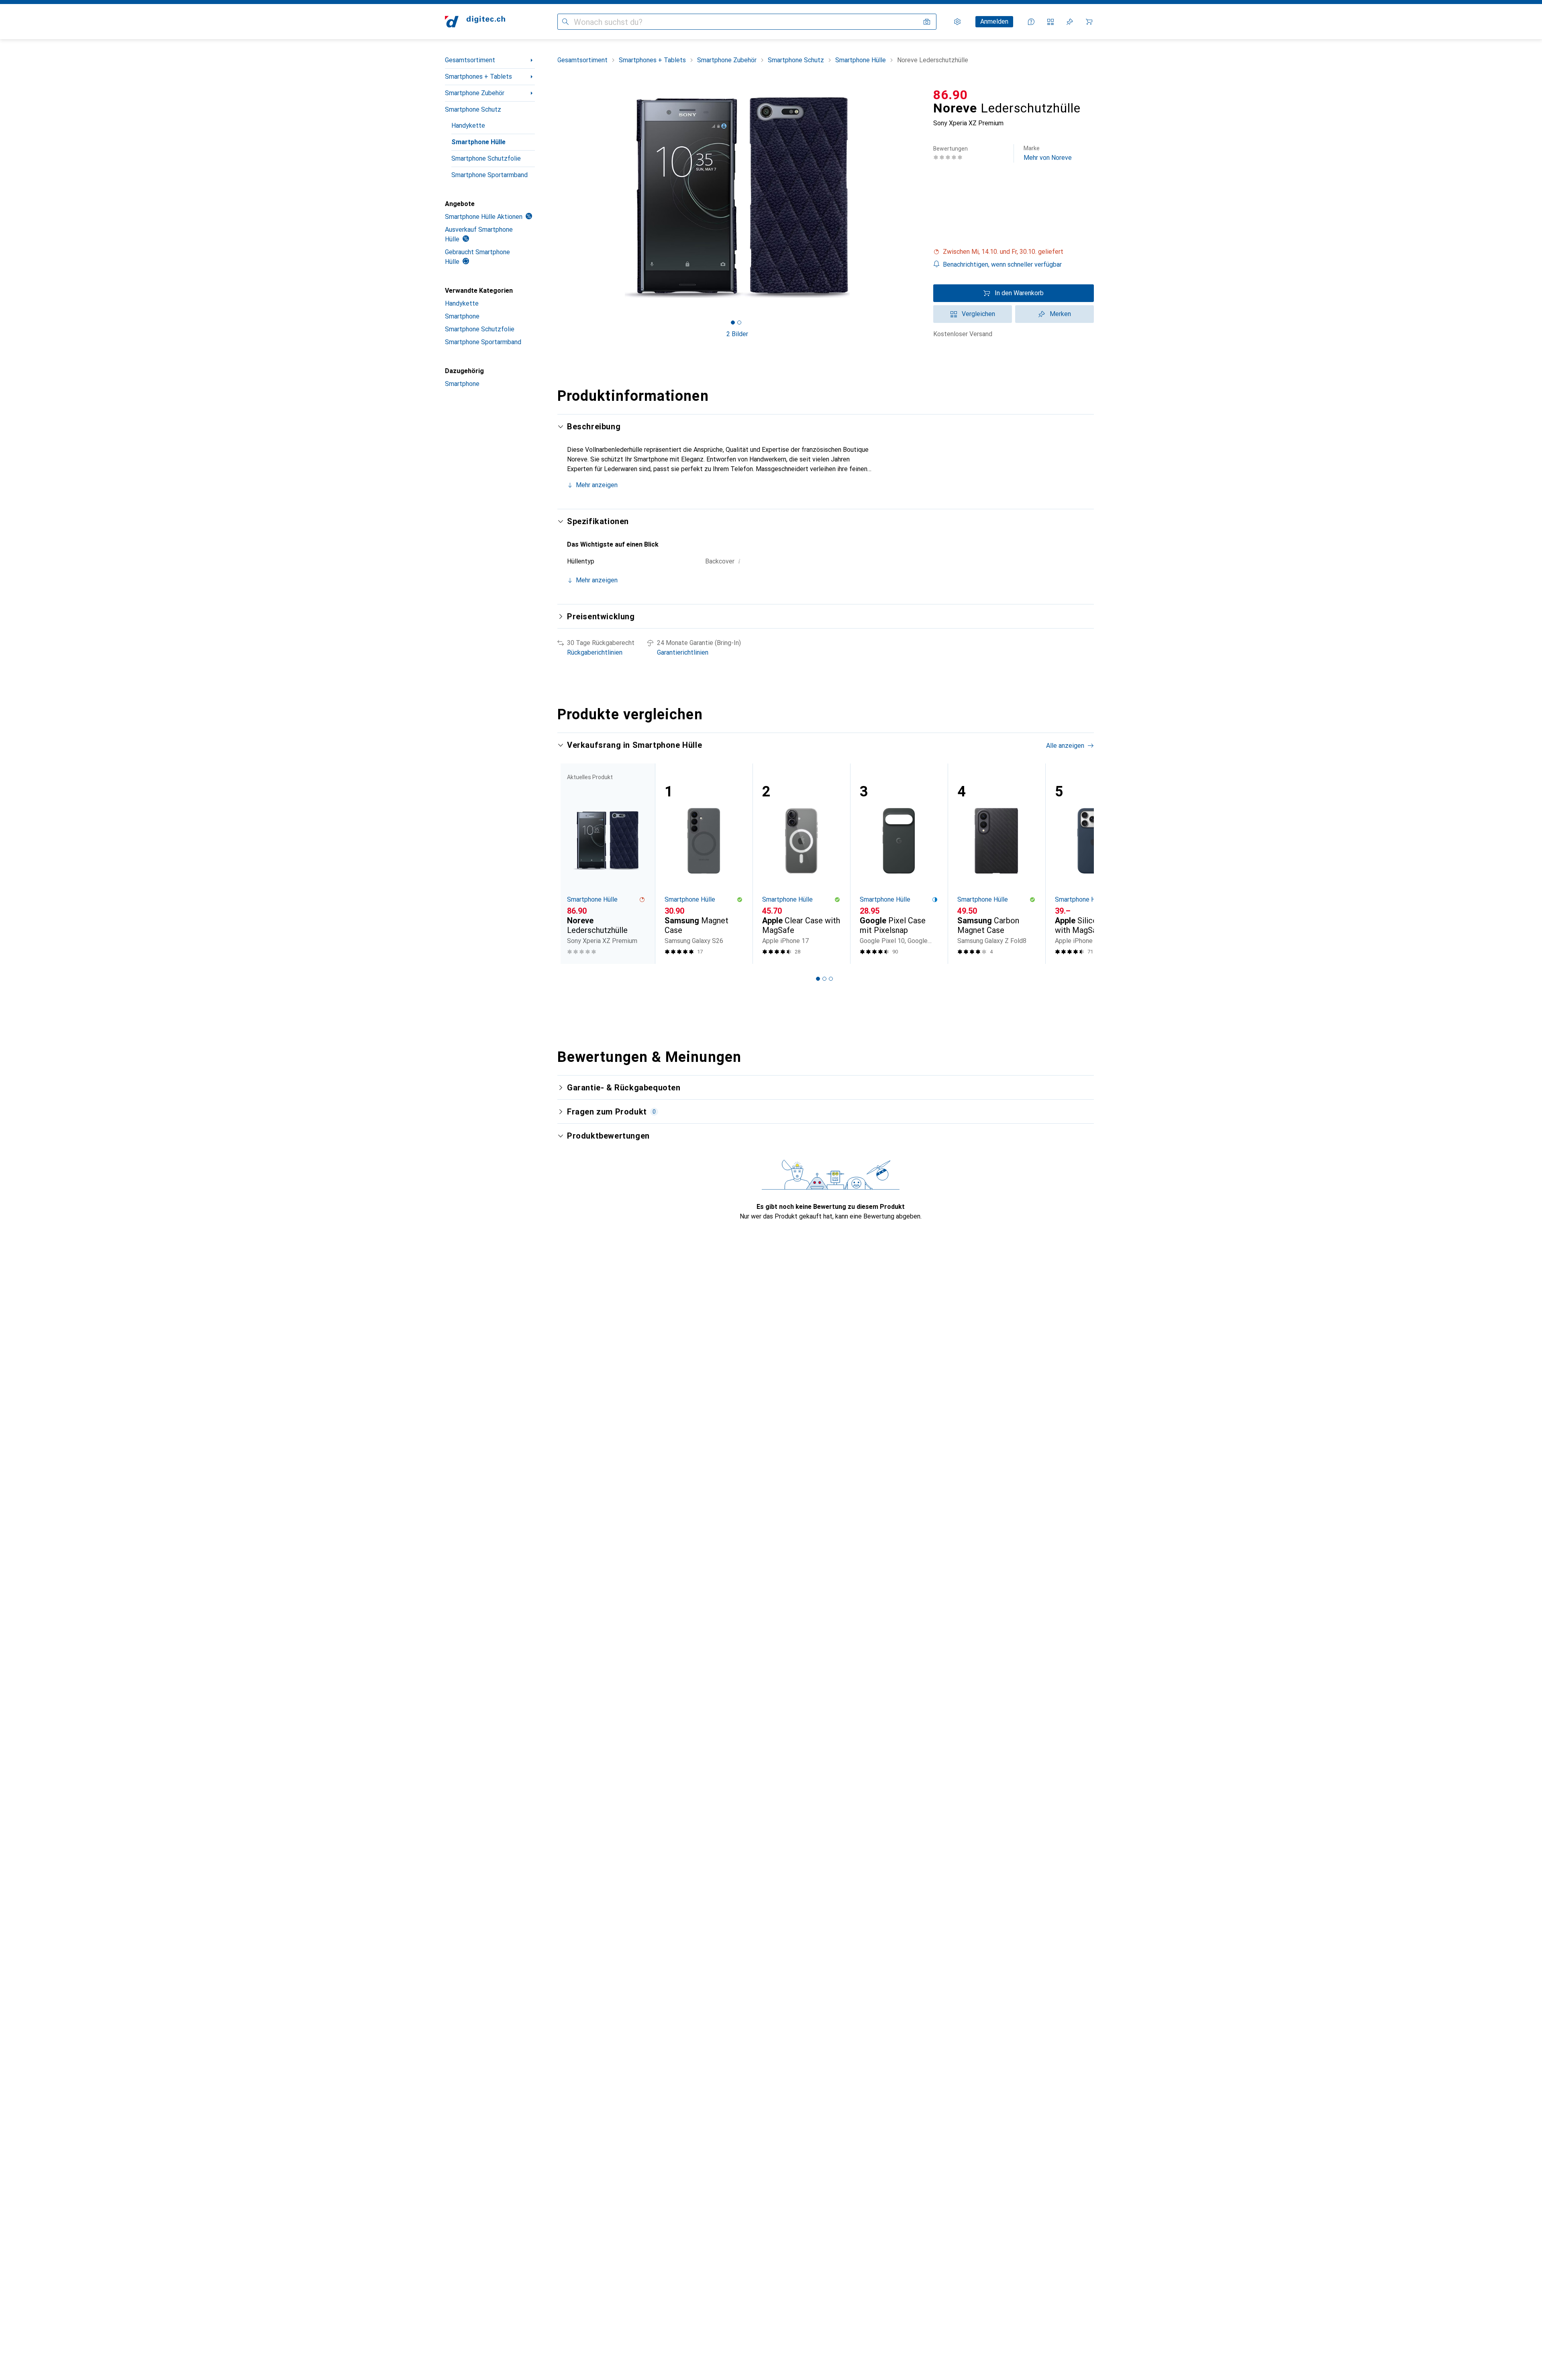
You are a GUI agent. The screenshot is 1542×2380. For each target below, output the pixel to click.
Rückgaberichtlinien (595, 652)
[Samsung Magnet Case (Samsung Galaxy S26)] (704, 864)
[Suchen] (565, 22)
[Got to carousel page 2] (739, 323)
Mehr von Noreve (1048, 153)
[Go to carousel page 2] (824, 979)
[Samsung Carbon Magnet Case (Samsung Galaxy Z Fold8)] (996, 864)
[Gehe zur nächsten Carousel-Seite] (1079, 863)
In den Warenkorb (1019, 293)
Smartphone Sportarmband (490, 175)
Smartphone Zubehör (475, 93)
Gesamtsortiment (470, 60)
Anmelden (994, 21)
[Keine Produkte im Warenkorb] (1089, 22)
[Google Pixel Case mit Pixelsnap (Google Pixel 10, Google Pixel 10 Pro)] (899, 864)
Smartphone (462, 316)
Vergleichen (978, 314)
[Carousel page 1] (733, 323)
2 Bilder (737, 334)
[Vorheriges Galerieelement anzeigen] (556, 198)
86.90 (950, 95)
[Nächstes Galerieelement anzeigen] (919, 198)
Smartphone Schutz (473, 109)
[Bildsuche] (927, 22)
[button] (1014, 252)
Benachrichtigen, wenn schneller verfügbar (1002, 264)
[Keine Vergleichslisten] (1050, 22)
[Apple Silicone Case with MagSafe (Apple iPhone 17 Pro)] (1094, 864)
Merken (1060, 314)
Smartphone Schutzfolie (486, 158)
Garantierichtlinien (683, 652)
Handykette (468, 126)
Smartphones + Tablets (478, 77)
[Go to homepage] (475, 22)
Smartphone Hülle (478, 142)
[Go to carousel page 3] (831, 979)
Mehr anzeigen (597, 485)
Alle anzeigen (1065, 746)
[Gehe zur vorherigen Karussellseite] (572, 863)
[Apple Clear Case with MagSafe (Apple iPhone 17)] (801, 864)
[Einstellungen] (957, 22)
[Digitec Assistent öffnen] (1031, 22)
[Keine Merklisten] (1070, 22)
